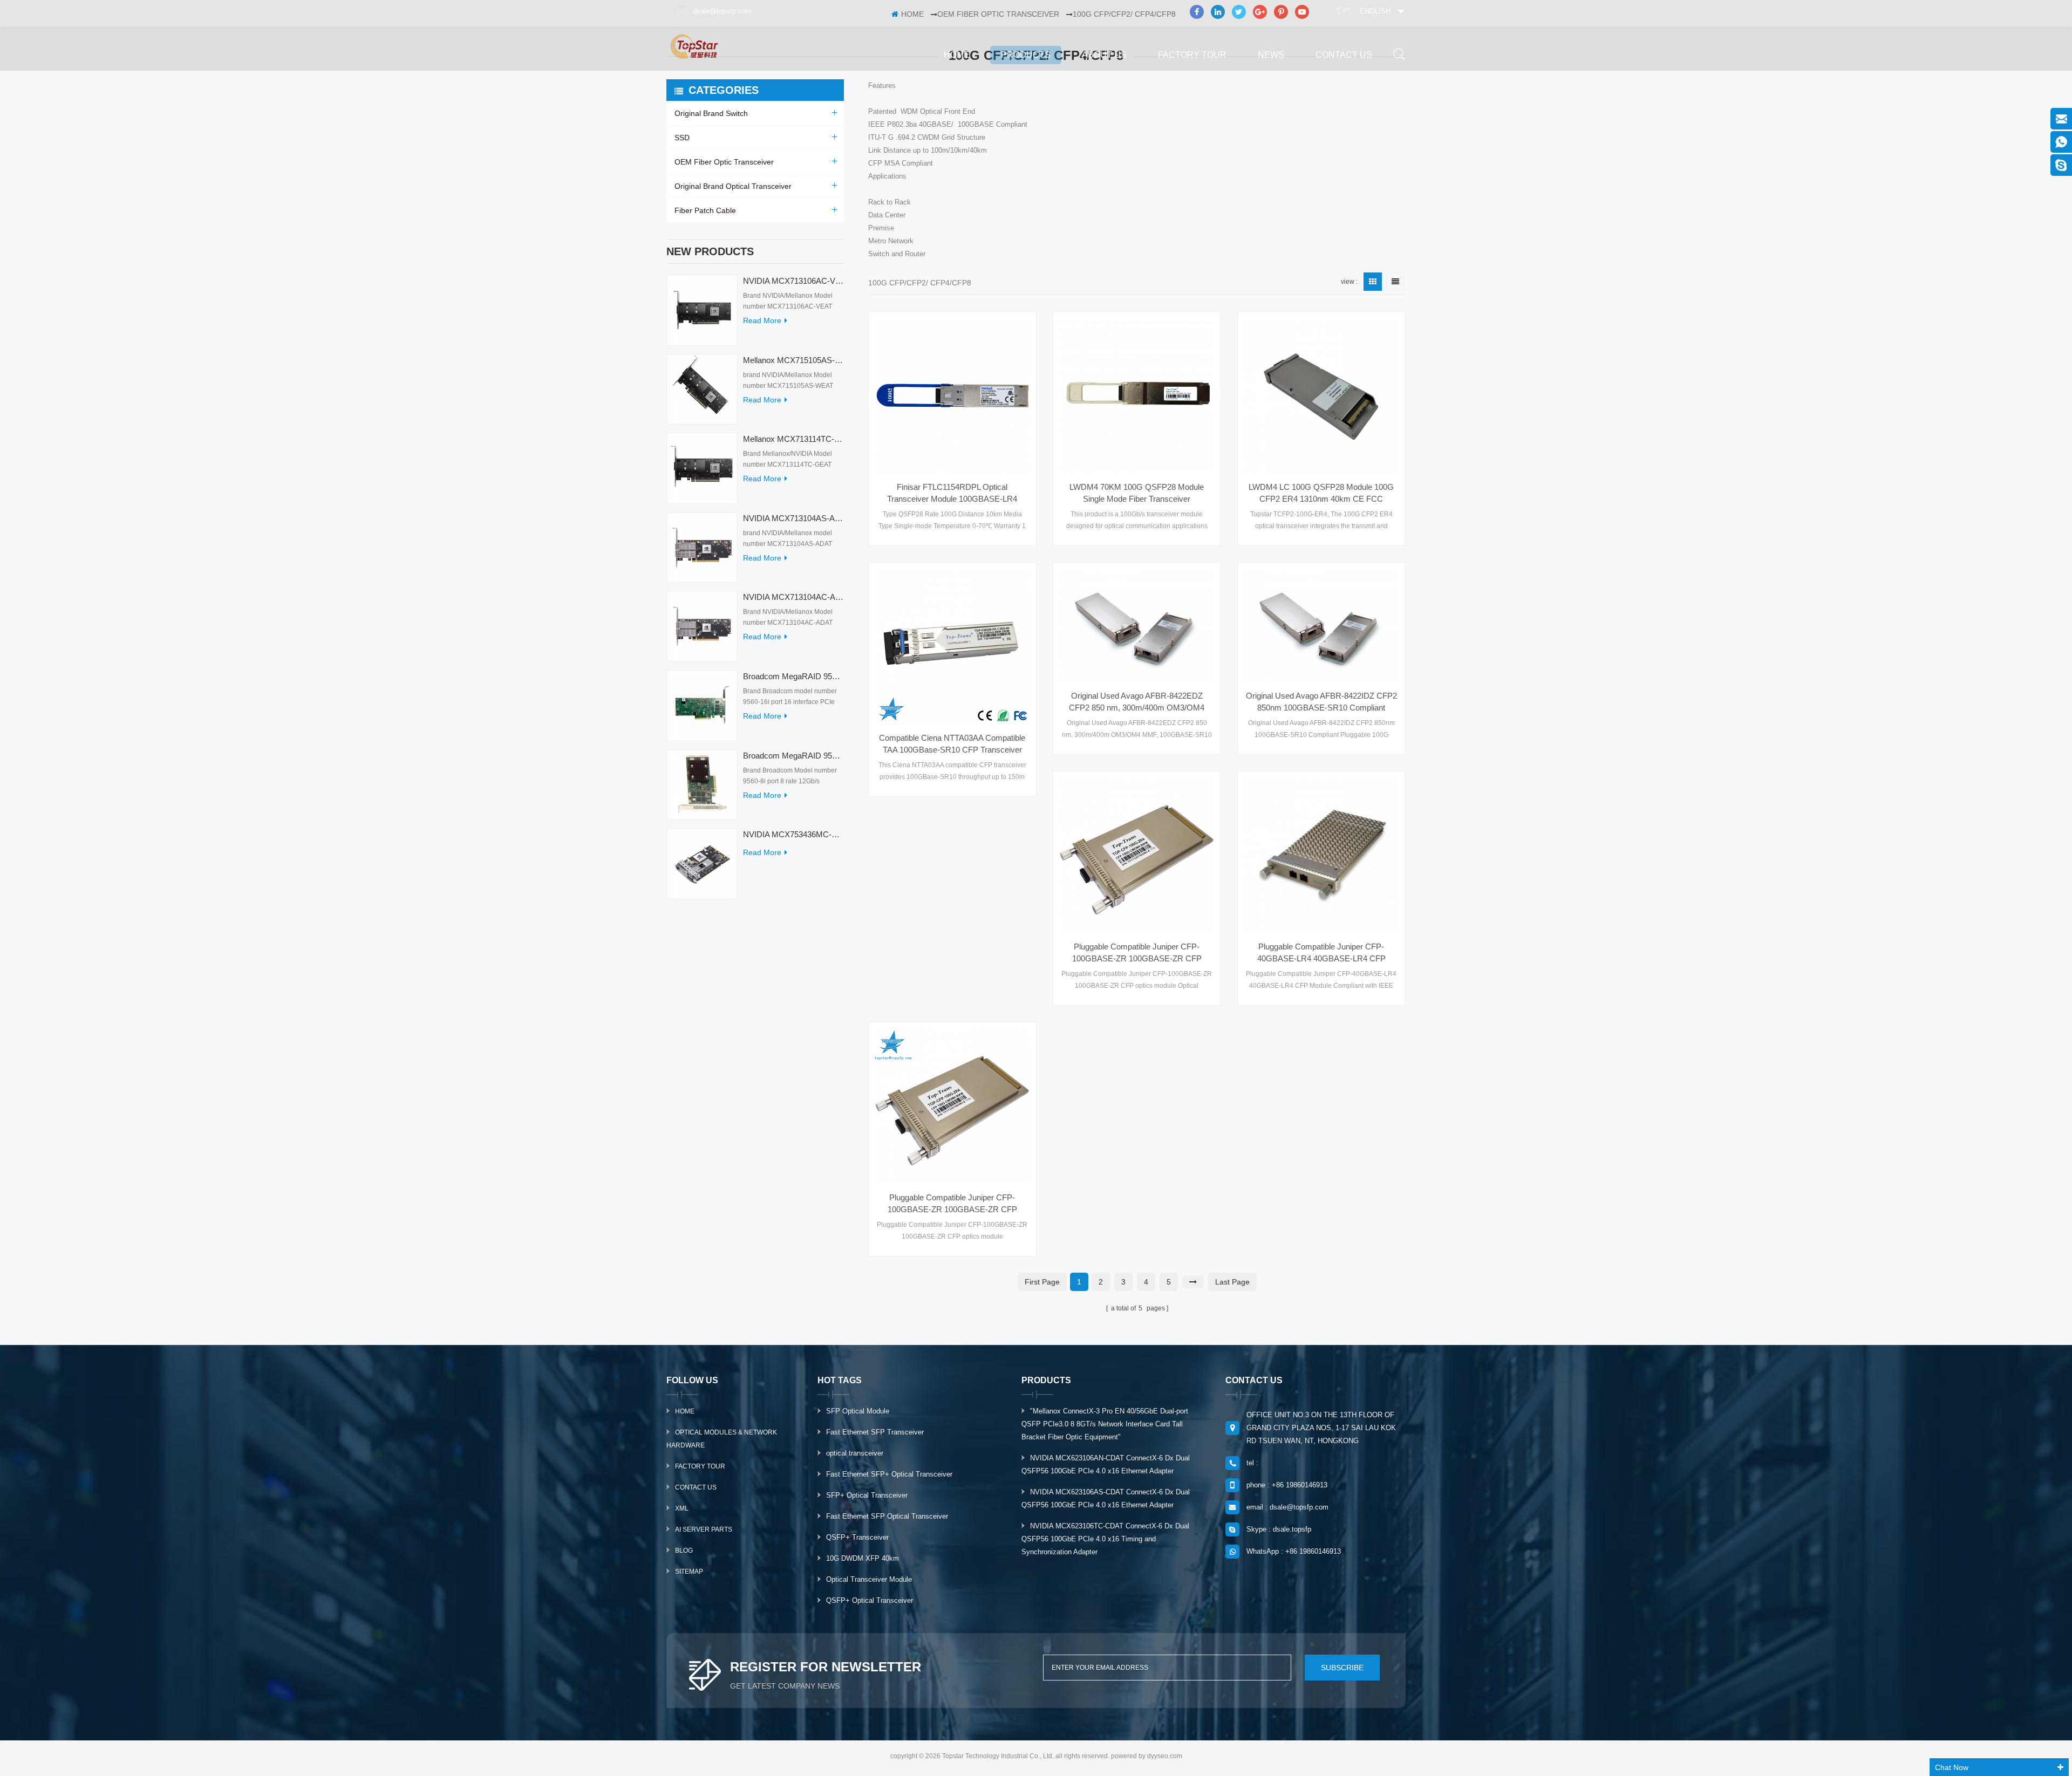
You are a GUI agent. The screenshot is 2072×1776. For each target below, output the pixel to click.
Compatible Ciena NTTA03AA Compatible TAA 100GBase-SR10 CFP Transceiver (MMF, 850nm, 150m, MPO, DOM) (952, 744)
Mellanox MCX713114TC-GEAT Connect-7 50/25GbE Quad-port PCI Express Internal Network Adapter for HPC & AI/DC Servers (793, 439)
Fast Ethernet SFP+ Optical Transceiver (889, 1474)
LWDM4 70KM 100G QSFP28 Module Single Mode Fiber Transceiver (1137, 493)
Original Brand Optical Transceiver (733, 186)
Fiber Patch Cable (705, 210)
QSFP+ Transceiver (857, 1537)
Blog (684, 1550)
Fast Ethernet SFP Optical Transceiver (887, 1516)
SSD (682, 138)
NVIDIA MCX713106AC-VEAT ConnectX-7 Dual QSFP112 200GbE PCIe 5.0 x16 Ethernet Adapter (793, 281)
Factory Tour (1192, 55)
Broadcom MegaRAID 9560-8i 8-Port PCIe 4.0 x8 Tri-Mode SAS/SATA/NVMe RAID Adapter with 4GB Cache (793, 756)
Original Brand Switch (711, 113)
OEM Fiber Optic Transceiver (724, 162)
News (1271, 55)
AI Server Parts (704, 1529)
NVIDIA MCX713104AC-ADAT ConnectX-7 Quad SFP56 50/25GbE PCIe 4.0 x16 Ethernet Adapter (793, 597)
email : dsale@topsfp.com (1287, 1507)
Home (685, 1411)
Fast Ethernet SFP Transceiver (875, 1432)
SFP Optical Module (858, 1411)
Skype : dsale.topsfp (1279, 1529)
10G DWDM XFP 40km (863, 1558)
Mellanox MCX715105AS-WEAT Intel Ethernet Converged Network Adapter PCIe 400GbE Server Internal (793, 360)
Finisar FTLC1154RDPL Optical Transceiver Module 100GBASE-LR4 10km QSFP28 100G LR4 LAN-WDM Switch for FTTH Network (952, 494)
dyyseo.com (1165, 1756)
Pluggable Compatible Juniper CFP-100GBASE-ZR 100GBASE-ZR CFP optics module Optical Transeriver (1137, 953)
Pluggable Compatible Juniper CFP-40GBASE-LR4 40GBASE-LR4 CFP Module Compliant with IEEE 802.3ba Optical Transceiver (1321, 953)
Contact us (1344, 55)
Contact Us (696, 1487)
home (957, 55)
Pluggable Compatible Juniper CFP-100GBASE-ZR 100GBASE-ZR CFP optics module (952, 1204)
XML (682, 1508)
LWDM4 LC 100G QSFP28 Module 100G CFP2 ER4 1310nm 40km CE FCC (1321, 493)
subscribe (1342, 1668)
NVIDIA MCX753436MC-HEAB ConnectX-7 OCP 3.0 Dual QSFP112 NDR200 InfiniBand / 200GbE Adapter (793, 834)
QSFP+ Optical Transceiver (870, 1600)
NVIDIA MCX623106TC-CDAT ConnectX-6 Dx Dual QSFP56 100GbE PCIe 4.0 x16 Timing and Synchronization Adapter (1105, 1539)
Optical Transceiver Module (869, 1579)
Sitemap (689, 1572)
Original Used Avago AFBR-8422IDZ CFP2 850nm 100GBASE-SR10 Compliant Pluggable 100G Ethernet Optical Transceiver (1321, 702)
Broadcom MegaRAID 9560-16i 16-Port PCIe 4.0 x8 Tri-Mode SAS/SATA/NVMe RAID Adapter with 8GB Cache (793, 676)
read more (762, 320)
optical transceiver (855, 1453)
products (1026, 55)
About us (1104, 55)
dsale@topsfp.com (722, 11)
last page (1232, 1282)
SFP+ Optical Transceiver (867, 1495)
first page (1042, 1282)
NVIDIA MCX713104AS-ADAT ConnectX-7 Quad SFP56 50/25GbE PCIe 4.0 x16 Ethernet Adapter (793, 518)
